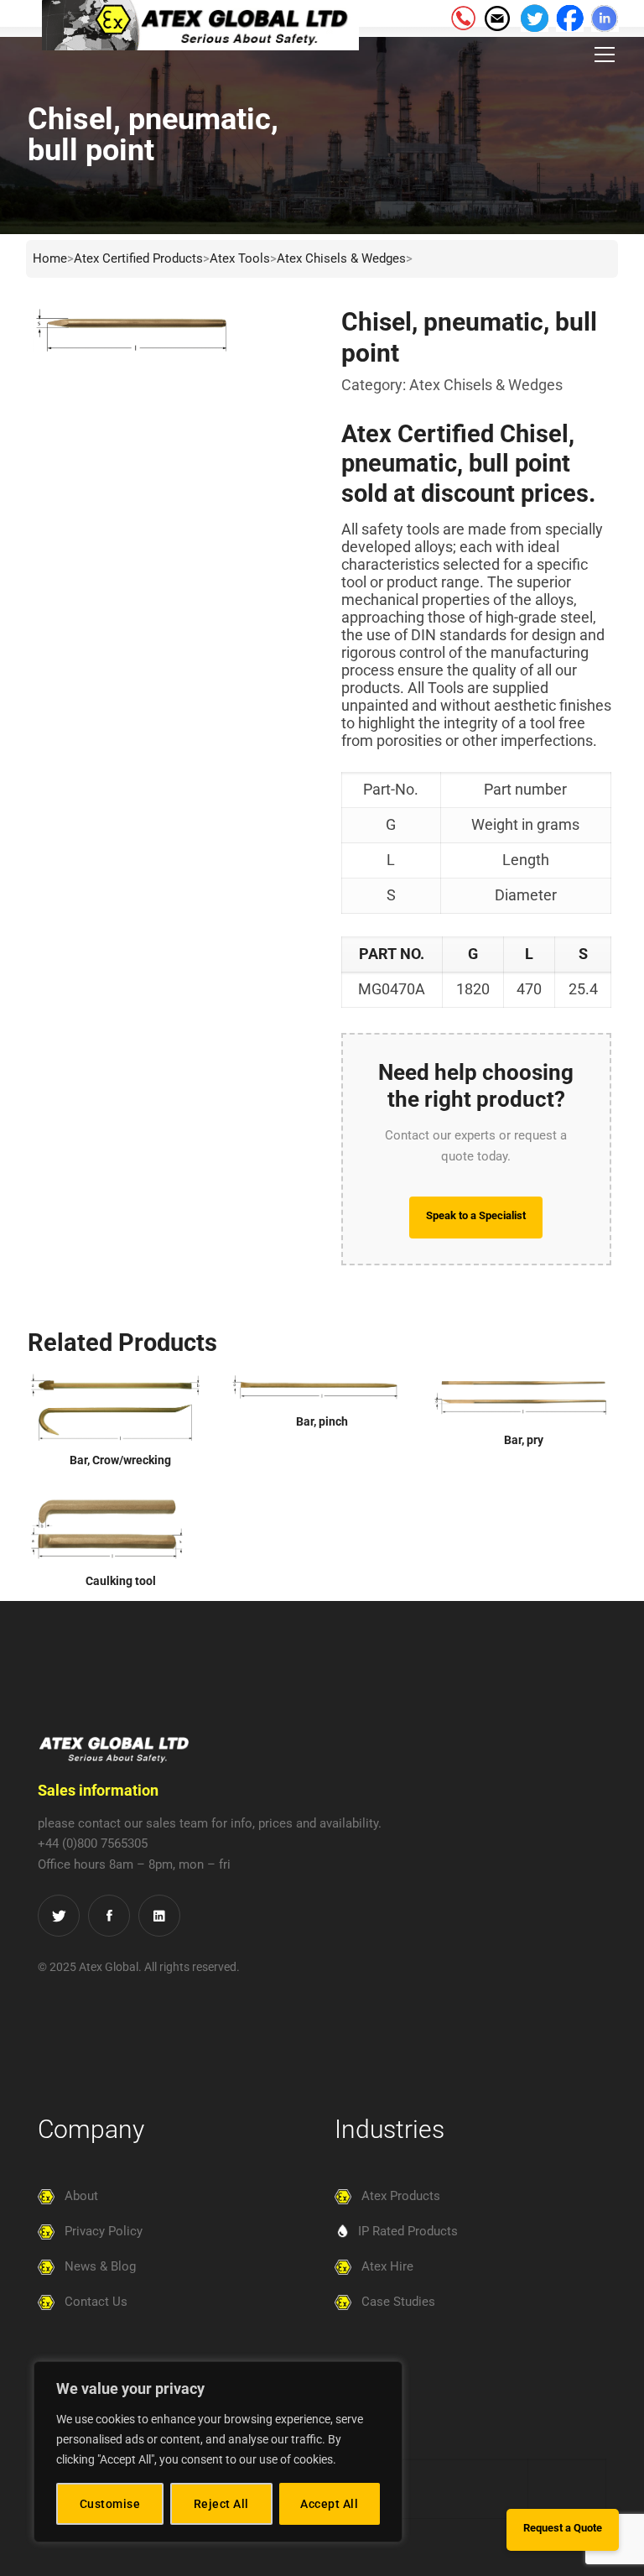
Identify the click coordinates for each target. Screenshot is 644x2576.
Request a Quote (563, 2528)
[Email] (496, 17)
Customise (110, 2504)
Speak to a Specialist (476, 1215)
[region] (218, 2452)
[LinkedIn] (159, 1916)
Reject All (221, 2504)
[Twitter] (59, 1916)
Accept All (329, 2504)
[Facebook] (109, 1916)
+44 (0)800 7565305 (93, 1843)
